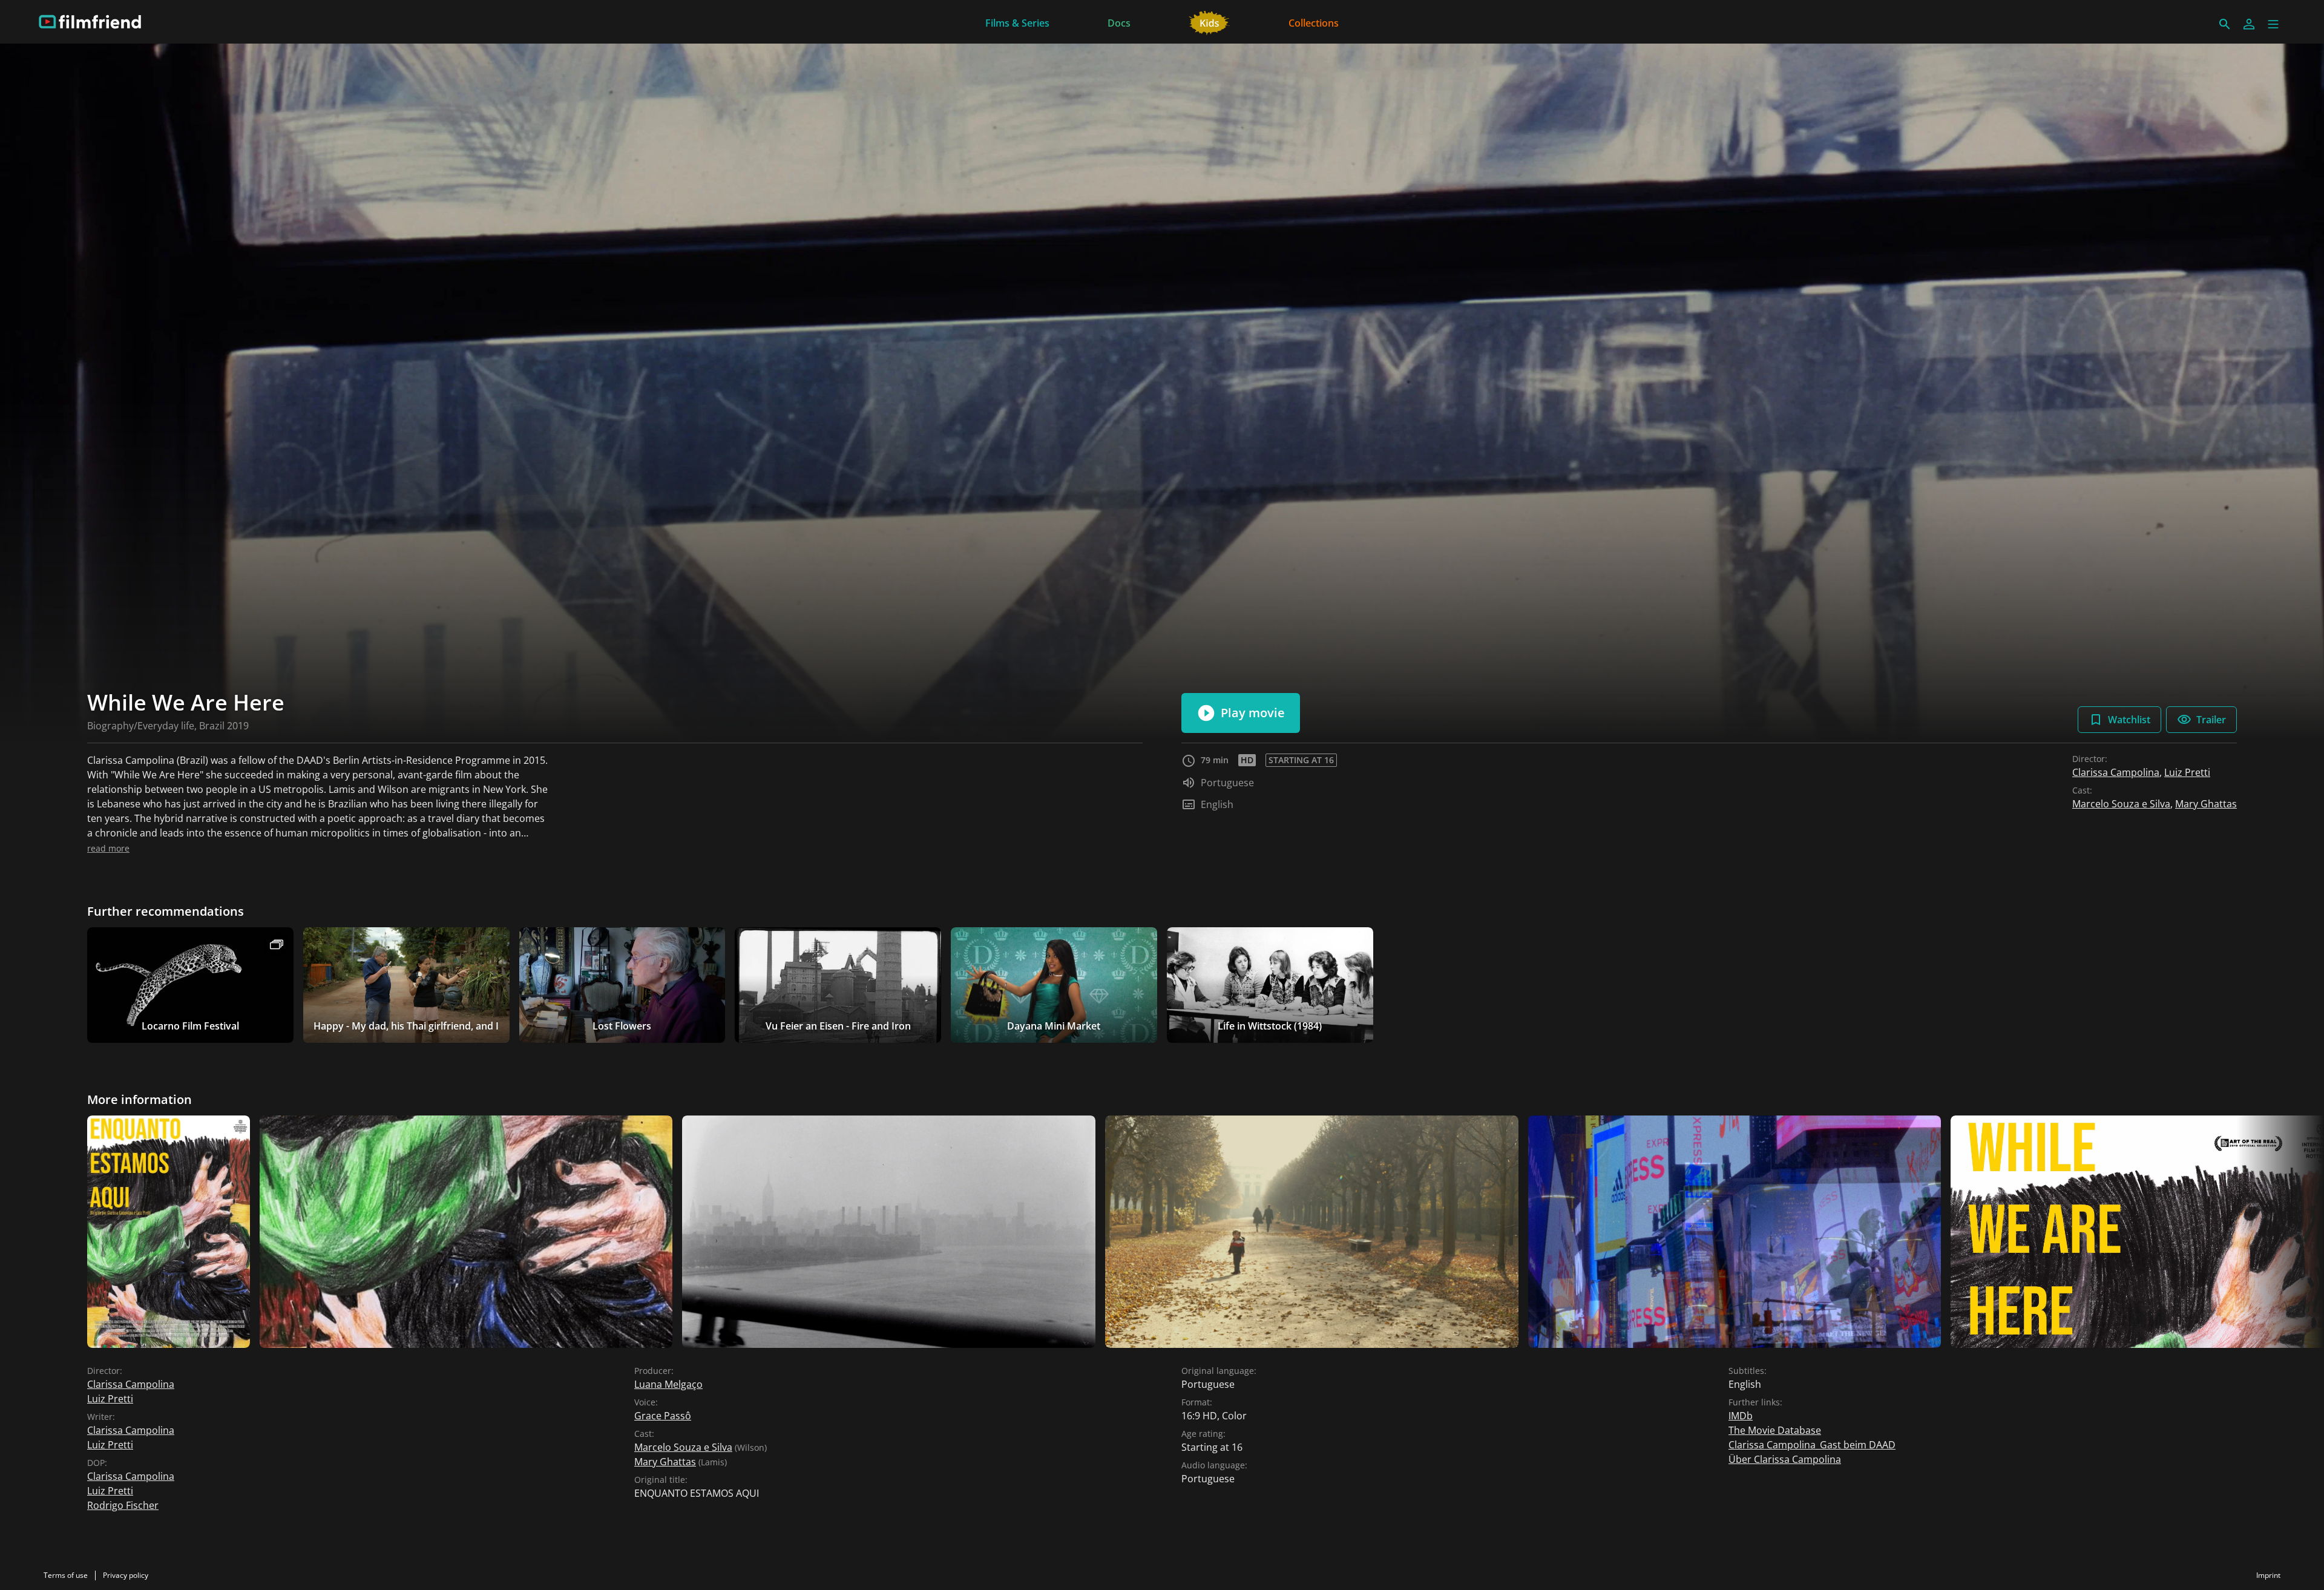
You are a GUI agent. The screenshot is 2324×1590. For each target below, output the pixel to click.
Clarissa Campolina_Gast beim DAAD (1812, 1445)
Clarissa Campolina (2116, 772)
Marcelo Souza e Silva (2121, 804)
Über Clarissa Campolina (1785, 1459)
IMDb (1741, 1416)
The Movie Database (1775, 1430)
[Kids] (1210, 22)
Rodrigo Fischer (123, 1505)
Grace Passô (663, 1416)
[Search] (2225, 24)
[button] (2273, 24)
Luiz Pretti (2187, 772)
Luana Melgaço (668, 1384)
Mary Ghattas (2206, 804)
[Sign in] (2249, 24)
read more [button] (108, 848)
